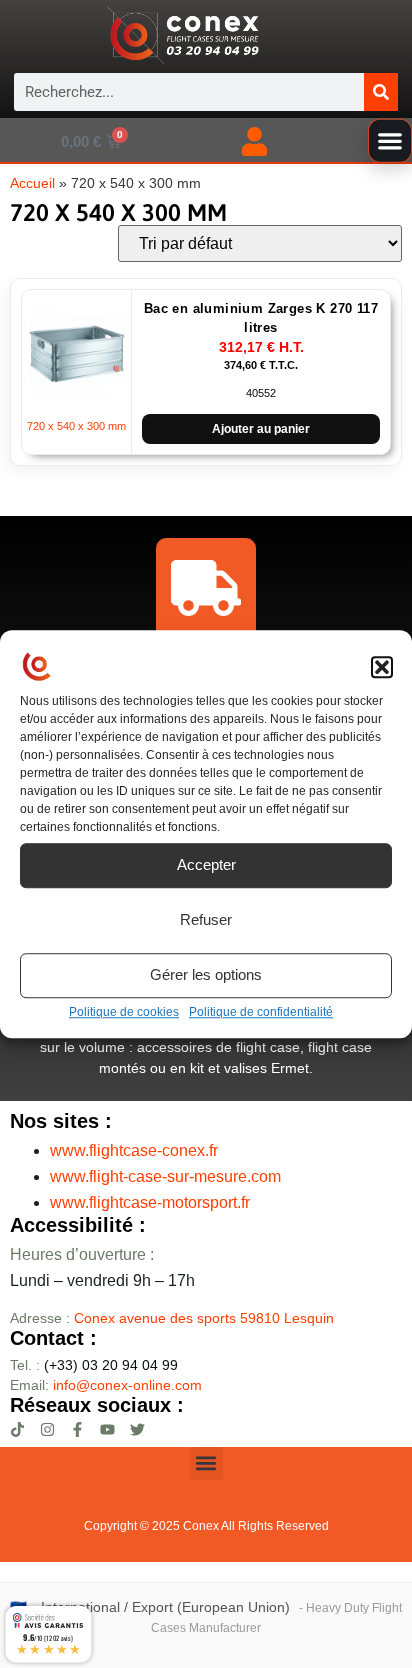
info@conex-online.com (127, 1385)
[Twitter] (137, 1429)
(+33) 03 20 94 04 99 (94, 1365)
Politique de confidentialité (261, 1012)
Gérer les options (206, 974)
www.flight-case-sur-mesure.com (165, 1176)
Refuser (206, 919)
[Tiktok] (17, 1429)
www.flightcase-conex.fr (134, 1150)
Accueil (32, 183)
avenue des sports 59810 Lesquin (204, 1318)
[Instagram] (47, 1429)
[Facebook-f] (77, 1429)
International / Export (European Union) (165, 1607)
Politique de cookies (124, 1012)
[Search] (381, 92)
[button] (382, 668)
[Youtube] (107, 1429)
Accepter (206, 864)
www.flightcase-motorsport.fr (150, 1202)
